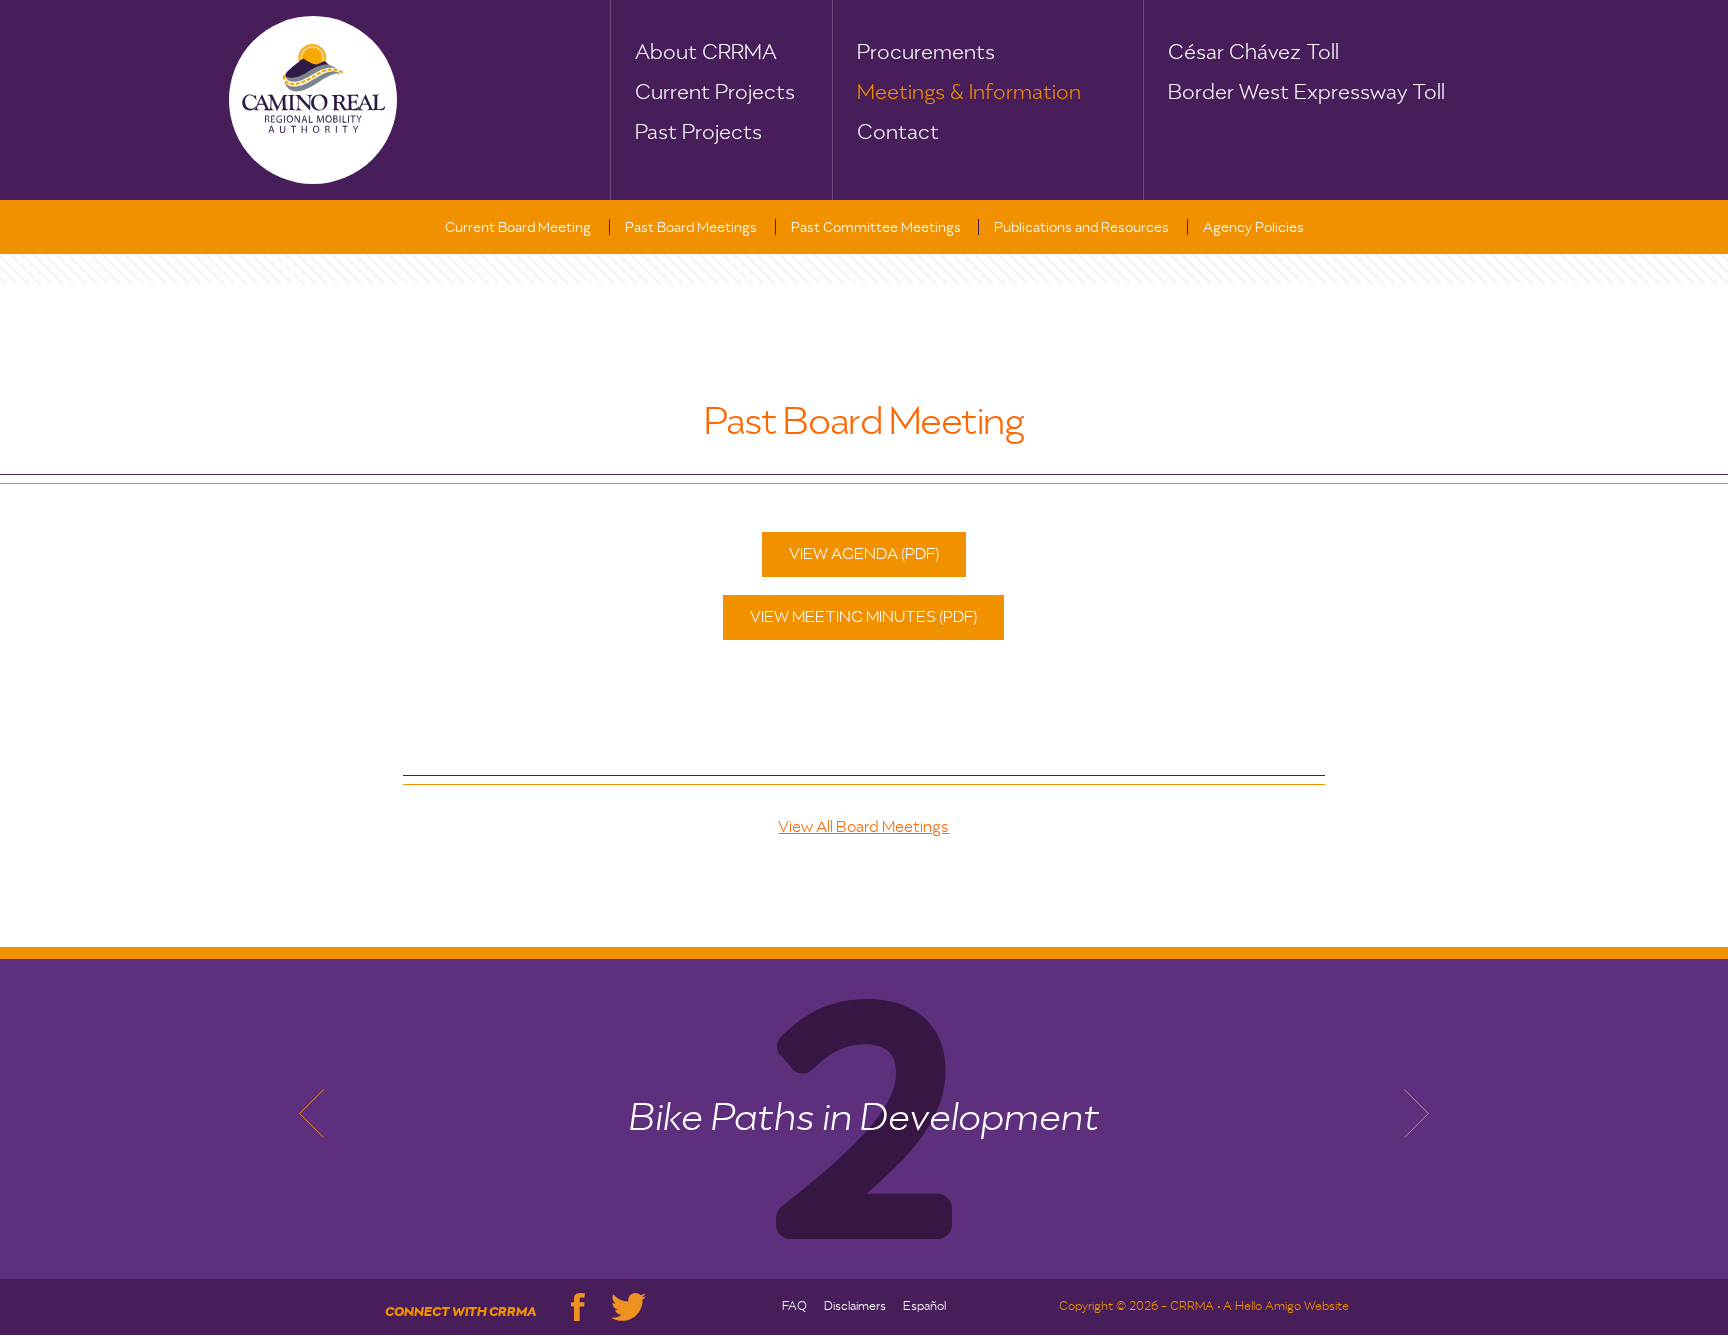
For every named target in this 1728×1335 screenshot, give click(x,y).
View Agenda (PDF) (864, 555)
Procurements (926, 53)
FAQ (794, 1307)
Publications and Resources (1081, 228)
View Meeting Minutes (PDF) (863, 618)
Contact (898, 133)
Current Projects (715, 93)
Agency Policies (1253, 228)
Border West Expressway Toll (1306, 93)
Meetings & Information (969, 93)
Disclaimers (855, 1307)
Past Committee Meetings (876, 228)
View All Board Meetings (863, 828)
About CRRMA (706, 53)
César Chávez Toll (1253, 53)
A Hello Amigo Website (1286, 1307)
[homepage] (313, 100)
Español (924, 1307)
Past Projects (698, 133)
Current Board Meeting (518, 228)
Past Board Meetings (691, 228)
